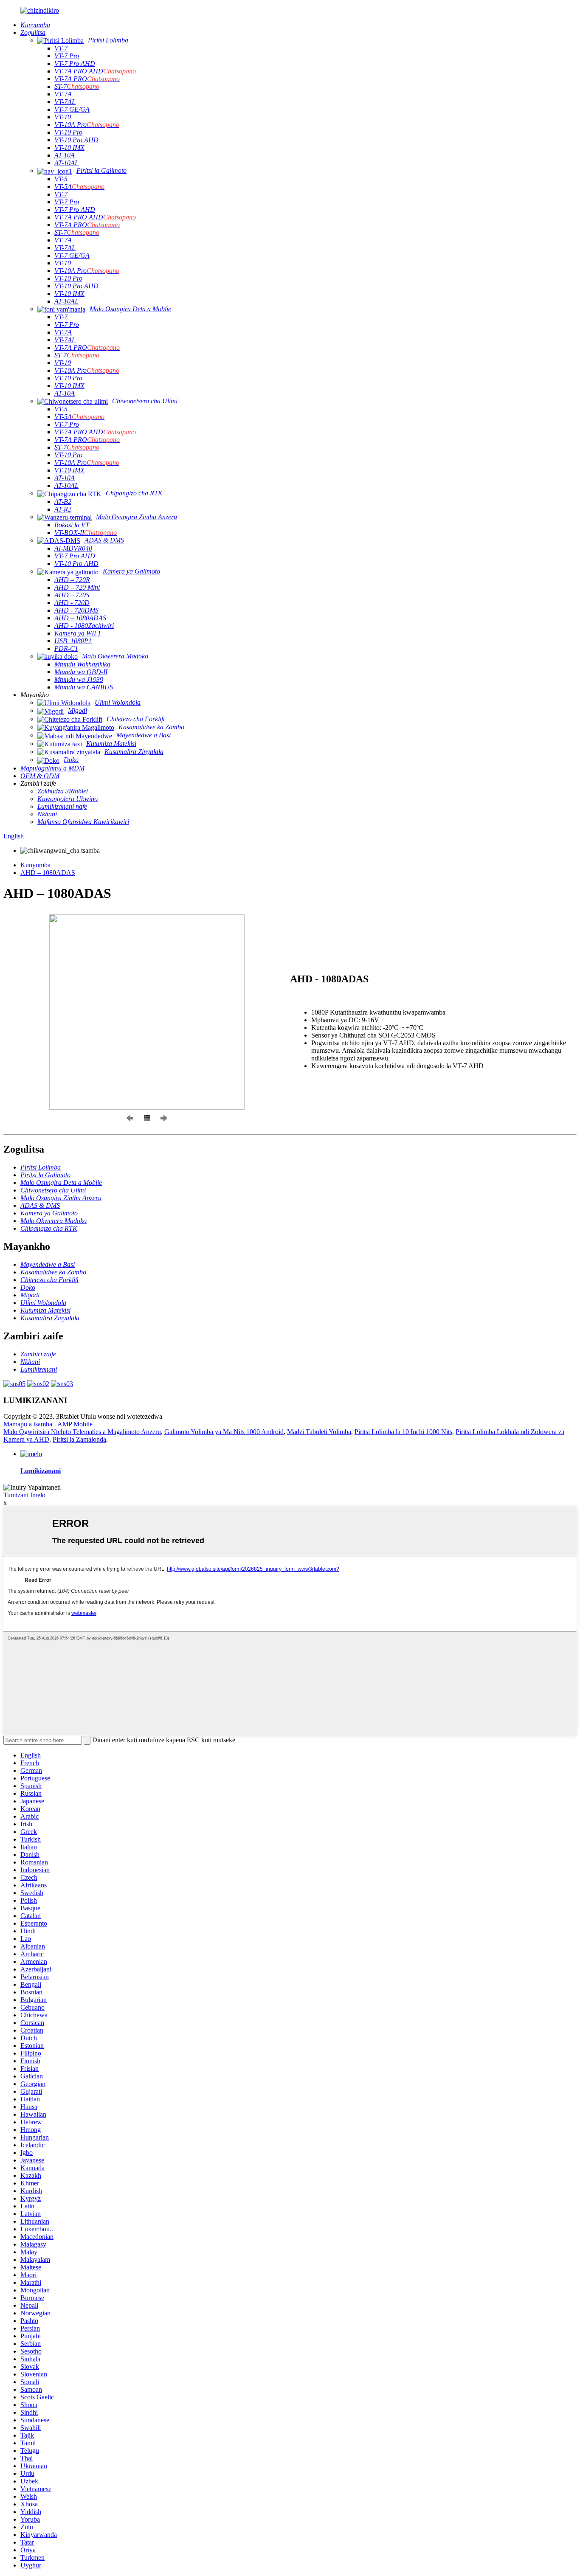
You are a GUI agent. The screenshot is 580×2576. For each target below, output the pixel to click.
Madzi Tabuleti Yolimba (319, 1432)
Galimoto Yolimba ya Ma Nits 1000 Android (224, 1432)
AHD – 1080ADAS (48, 873)
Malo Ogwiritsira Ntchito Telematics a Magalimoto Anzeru (82, 1432)
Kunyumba (35, 865)
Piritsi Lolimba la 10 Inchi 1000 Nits (403, 1432)
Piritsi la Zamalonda (79, 1439)
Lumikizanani (41, 1471)
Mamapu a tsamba (28, 1424)
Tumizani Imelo (24, 1495)
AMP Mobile (75, 1424)
